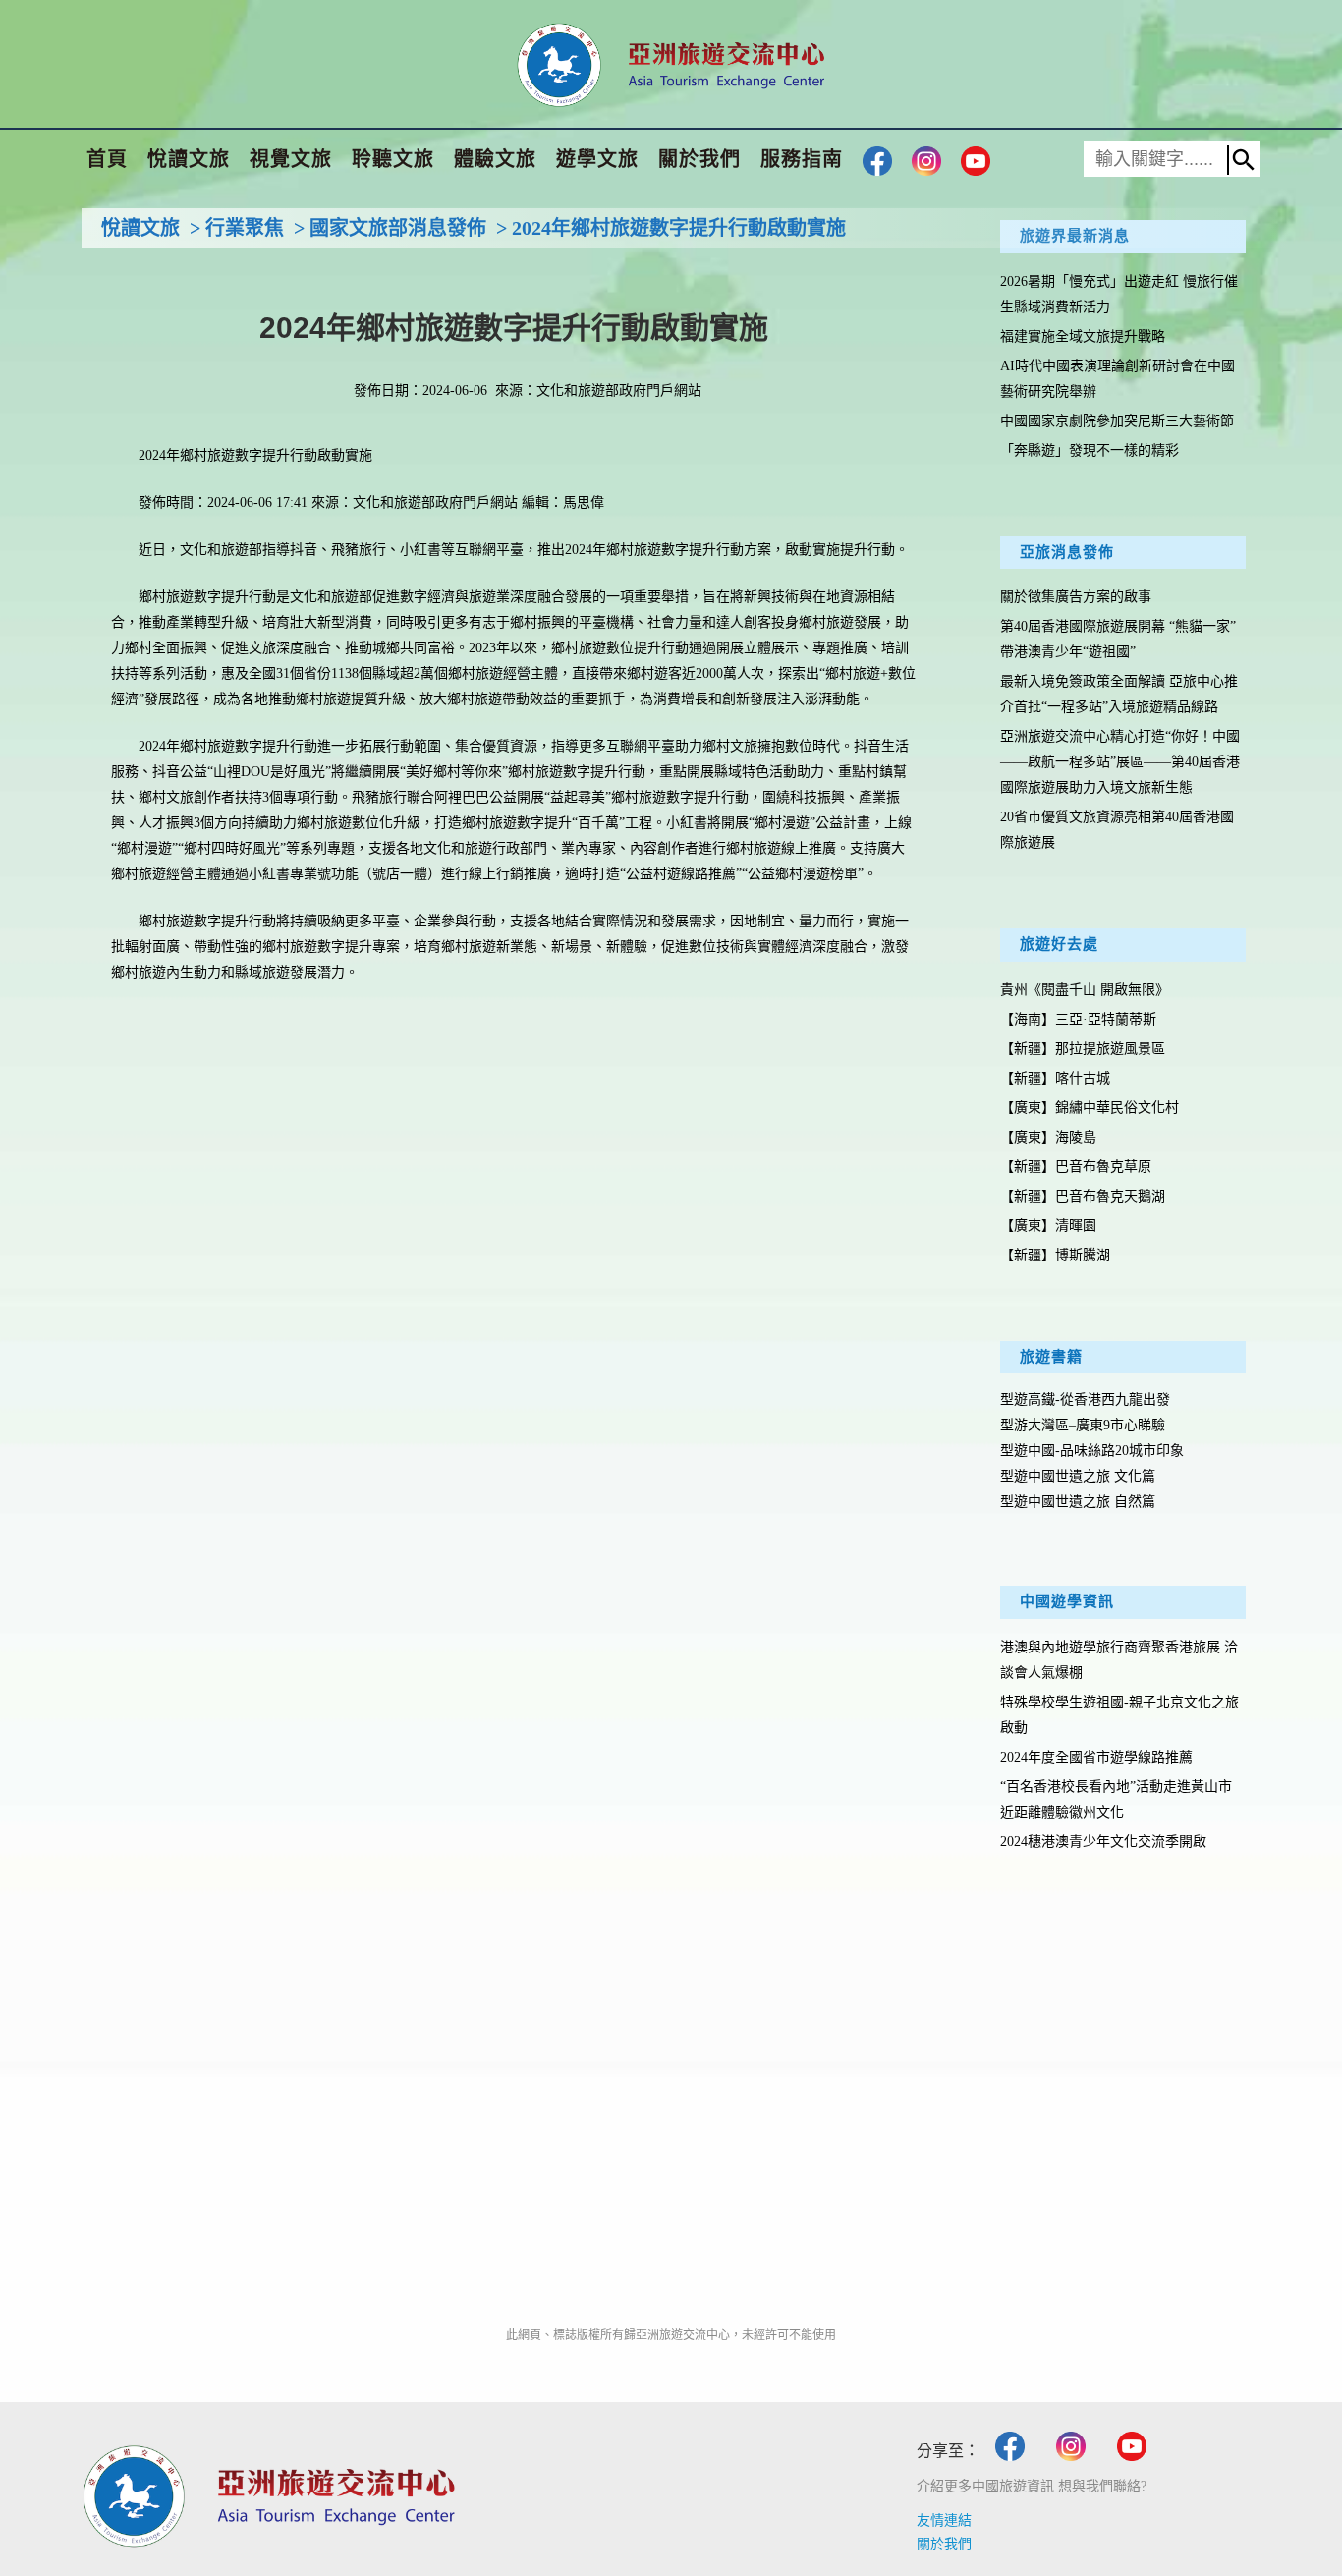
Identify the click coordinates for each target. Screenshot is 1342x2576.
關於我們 (944, 2544)
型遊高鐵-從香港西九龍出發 (1085, 1400)
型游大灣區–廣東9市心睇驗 (1083, 1425)
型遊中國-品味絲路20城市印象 (1092, 1451)
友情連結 (944, 2520)
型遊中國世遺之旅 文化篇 (1078, 1476)
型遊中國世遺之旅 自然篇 (1078, 1502)
